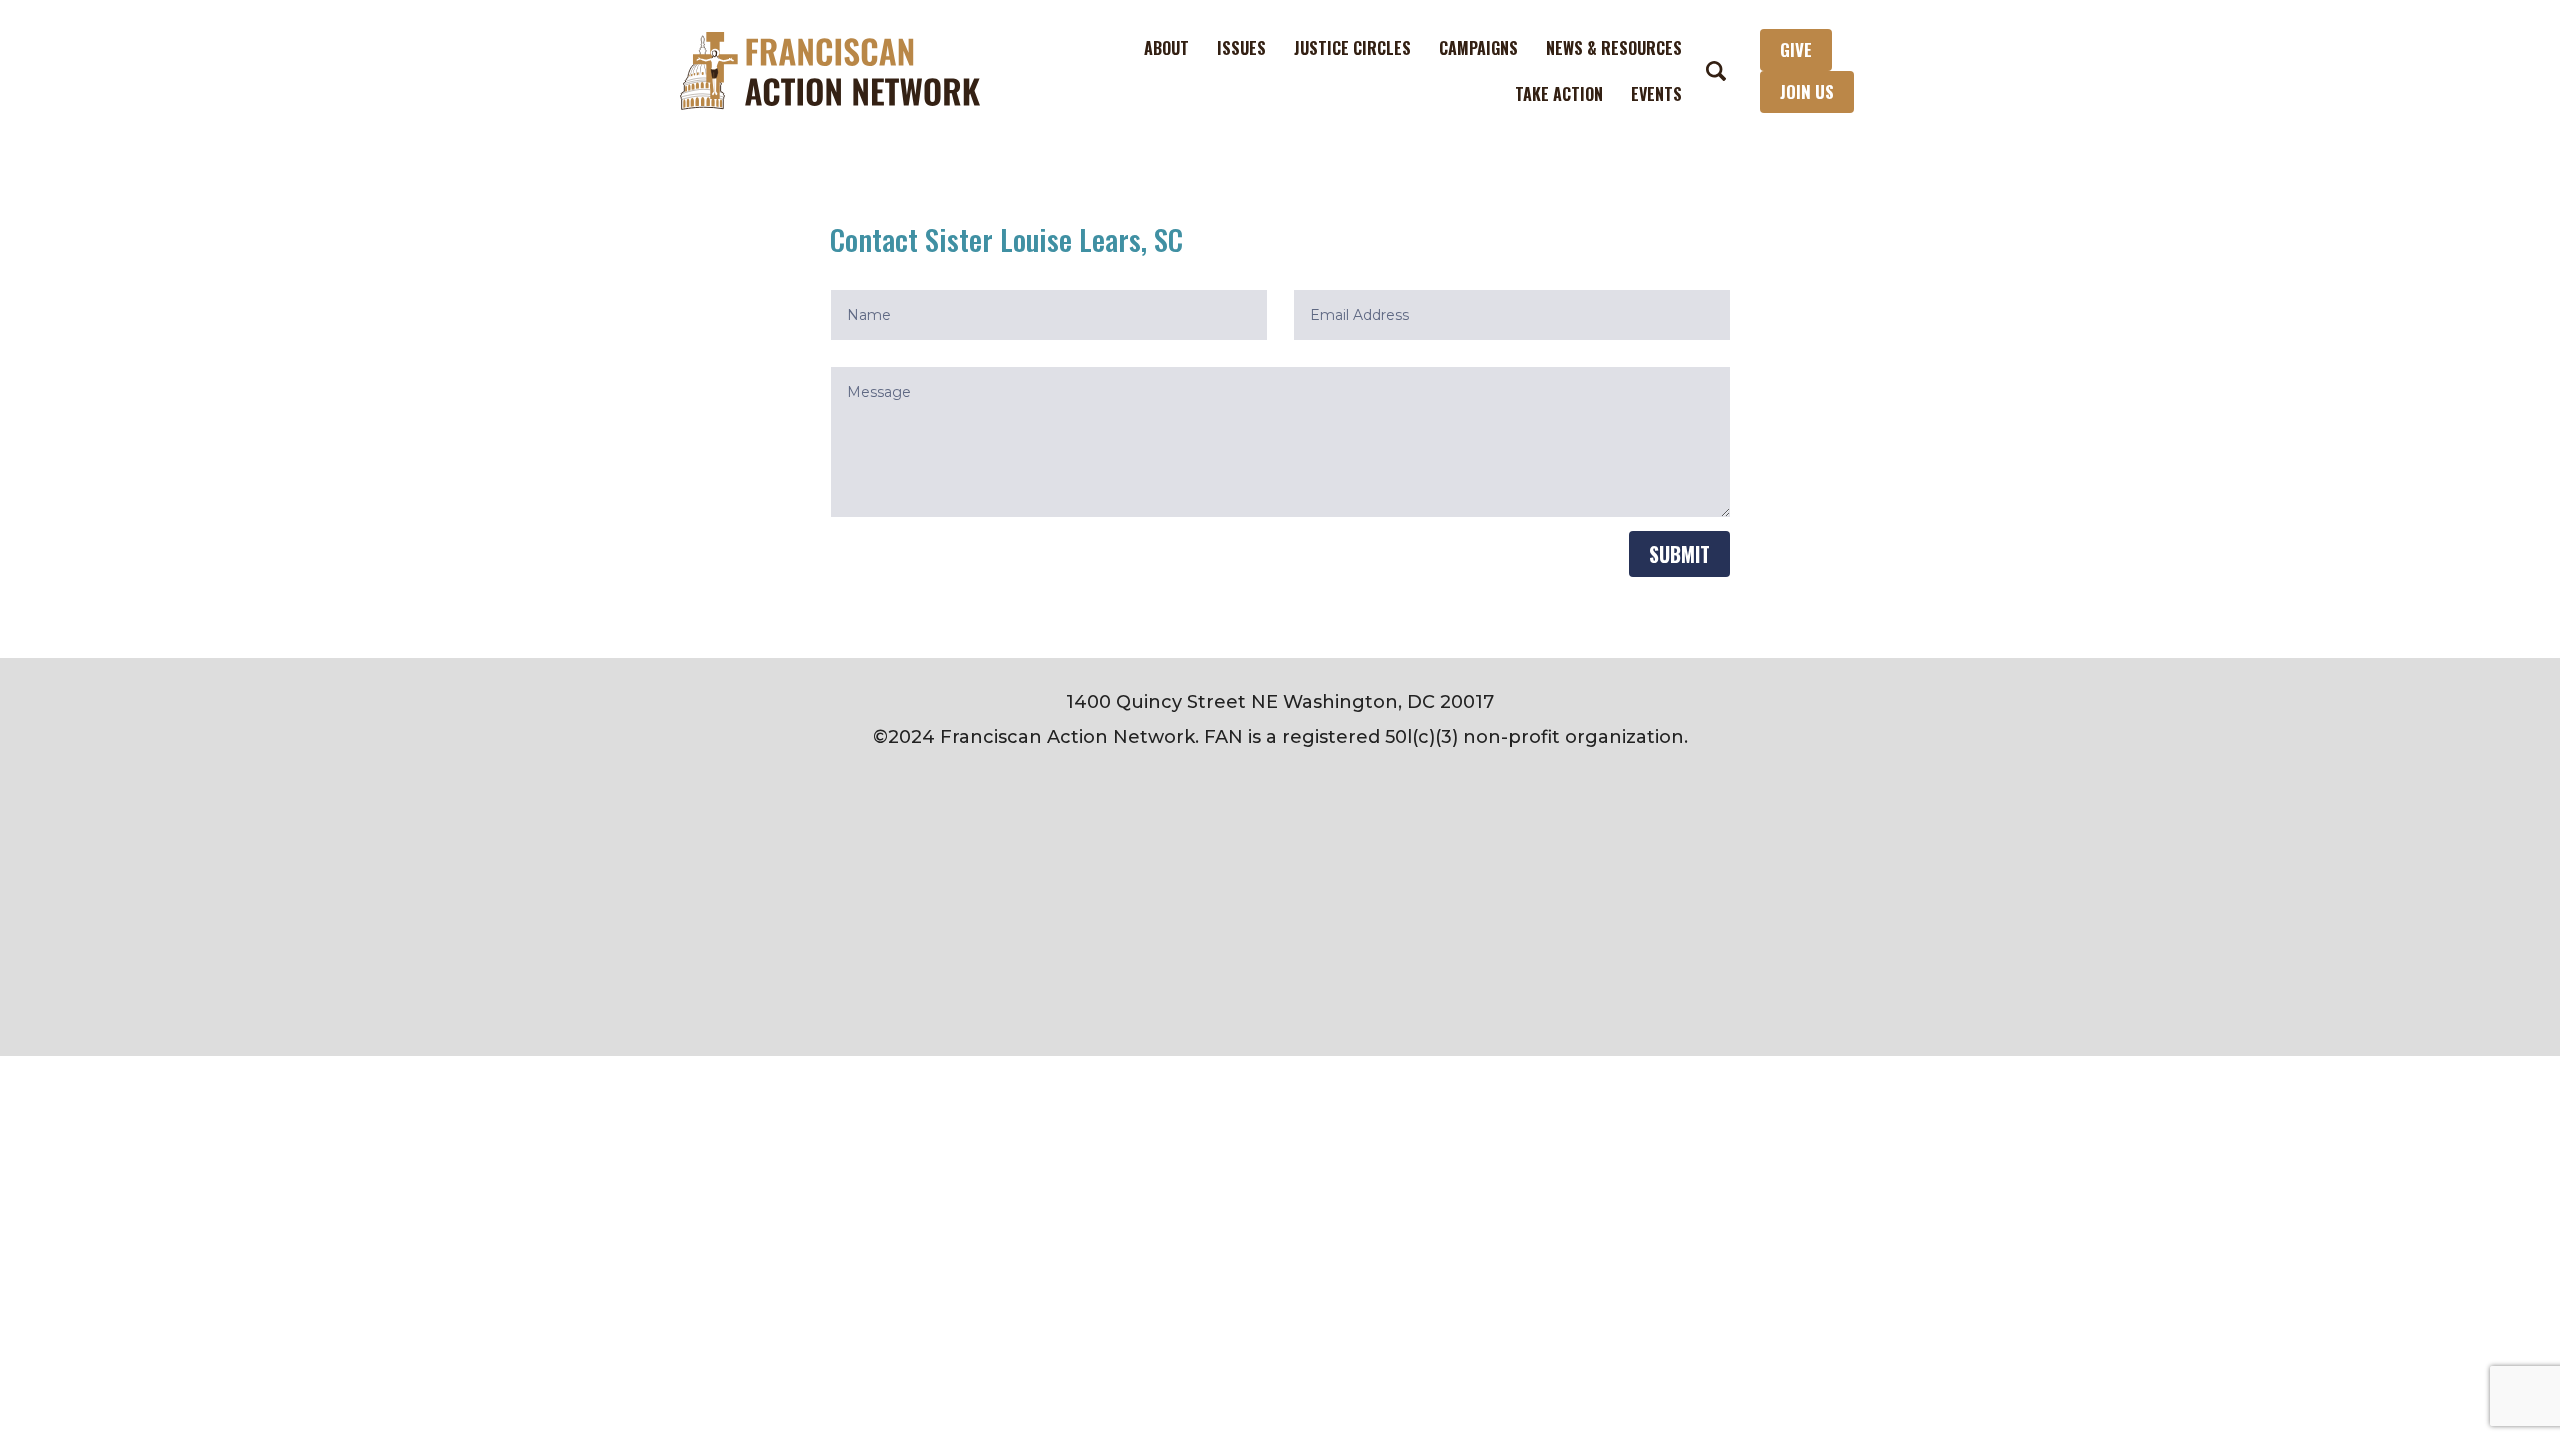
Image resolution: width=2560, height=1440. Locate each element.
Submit (1679, 554)
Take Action (1559, 94)
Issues (1241, 48)
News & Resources (1614, 48)
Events (1656, 94)
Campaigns (1478, 48)
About (1166, 48)
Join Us (1807, 91)
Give (1796, 49)
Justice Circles (1352, 48)
